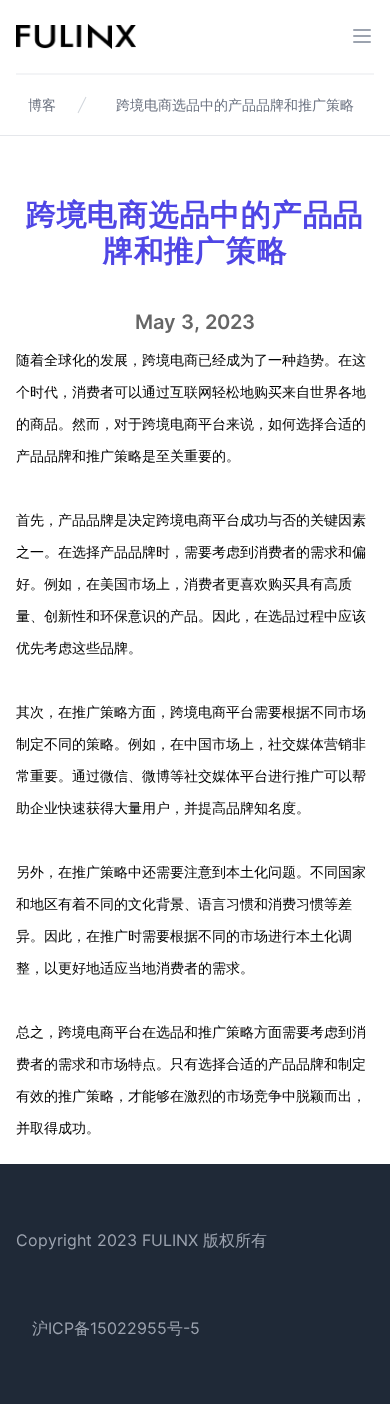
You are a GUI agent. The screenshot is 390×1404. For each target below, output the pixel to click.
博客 (42, 104)
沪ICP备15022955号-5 (116, 1328)
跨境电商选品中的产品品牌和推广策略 (235, 104)
